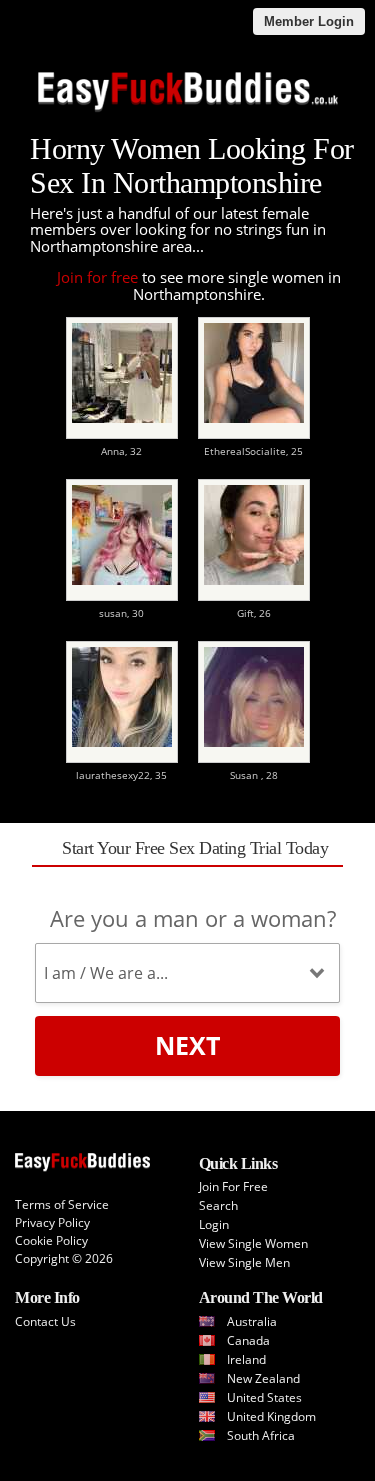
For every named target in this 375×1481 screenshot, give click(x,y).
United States (264, 1397)
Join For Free (233, 1186)
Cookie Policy (51, 1240)
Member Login (309, 21)
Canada (248, 1340)
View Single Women (253, 1243)
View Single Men (244, 1262)
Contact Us (45, 1321)
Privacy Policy (52, 1222)
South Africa (261, 1435)
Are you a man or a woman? (193, 918)
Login (214, 1224)
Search (218, 1205)
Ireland (246, 1359)
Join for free (97, 277)
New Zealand (263, 1378)
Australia (252, 1321)
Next (187, 1045)
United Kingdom (271, 1416)
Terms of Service (62, 1204)
